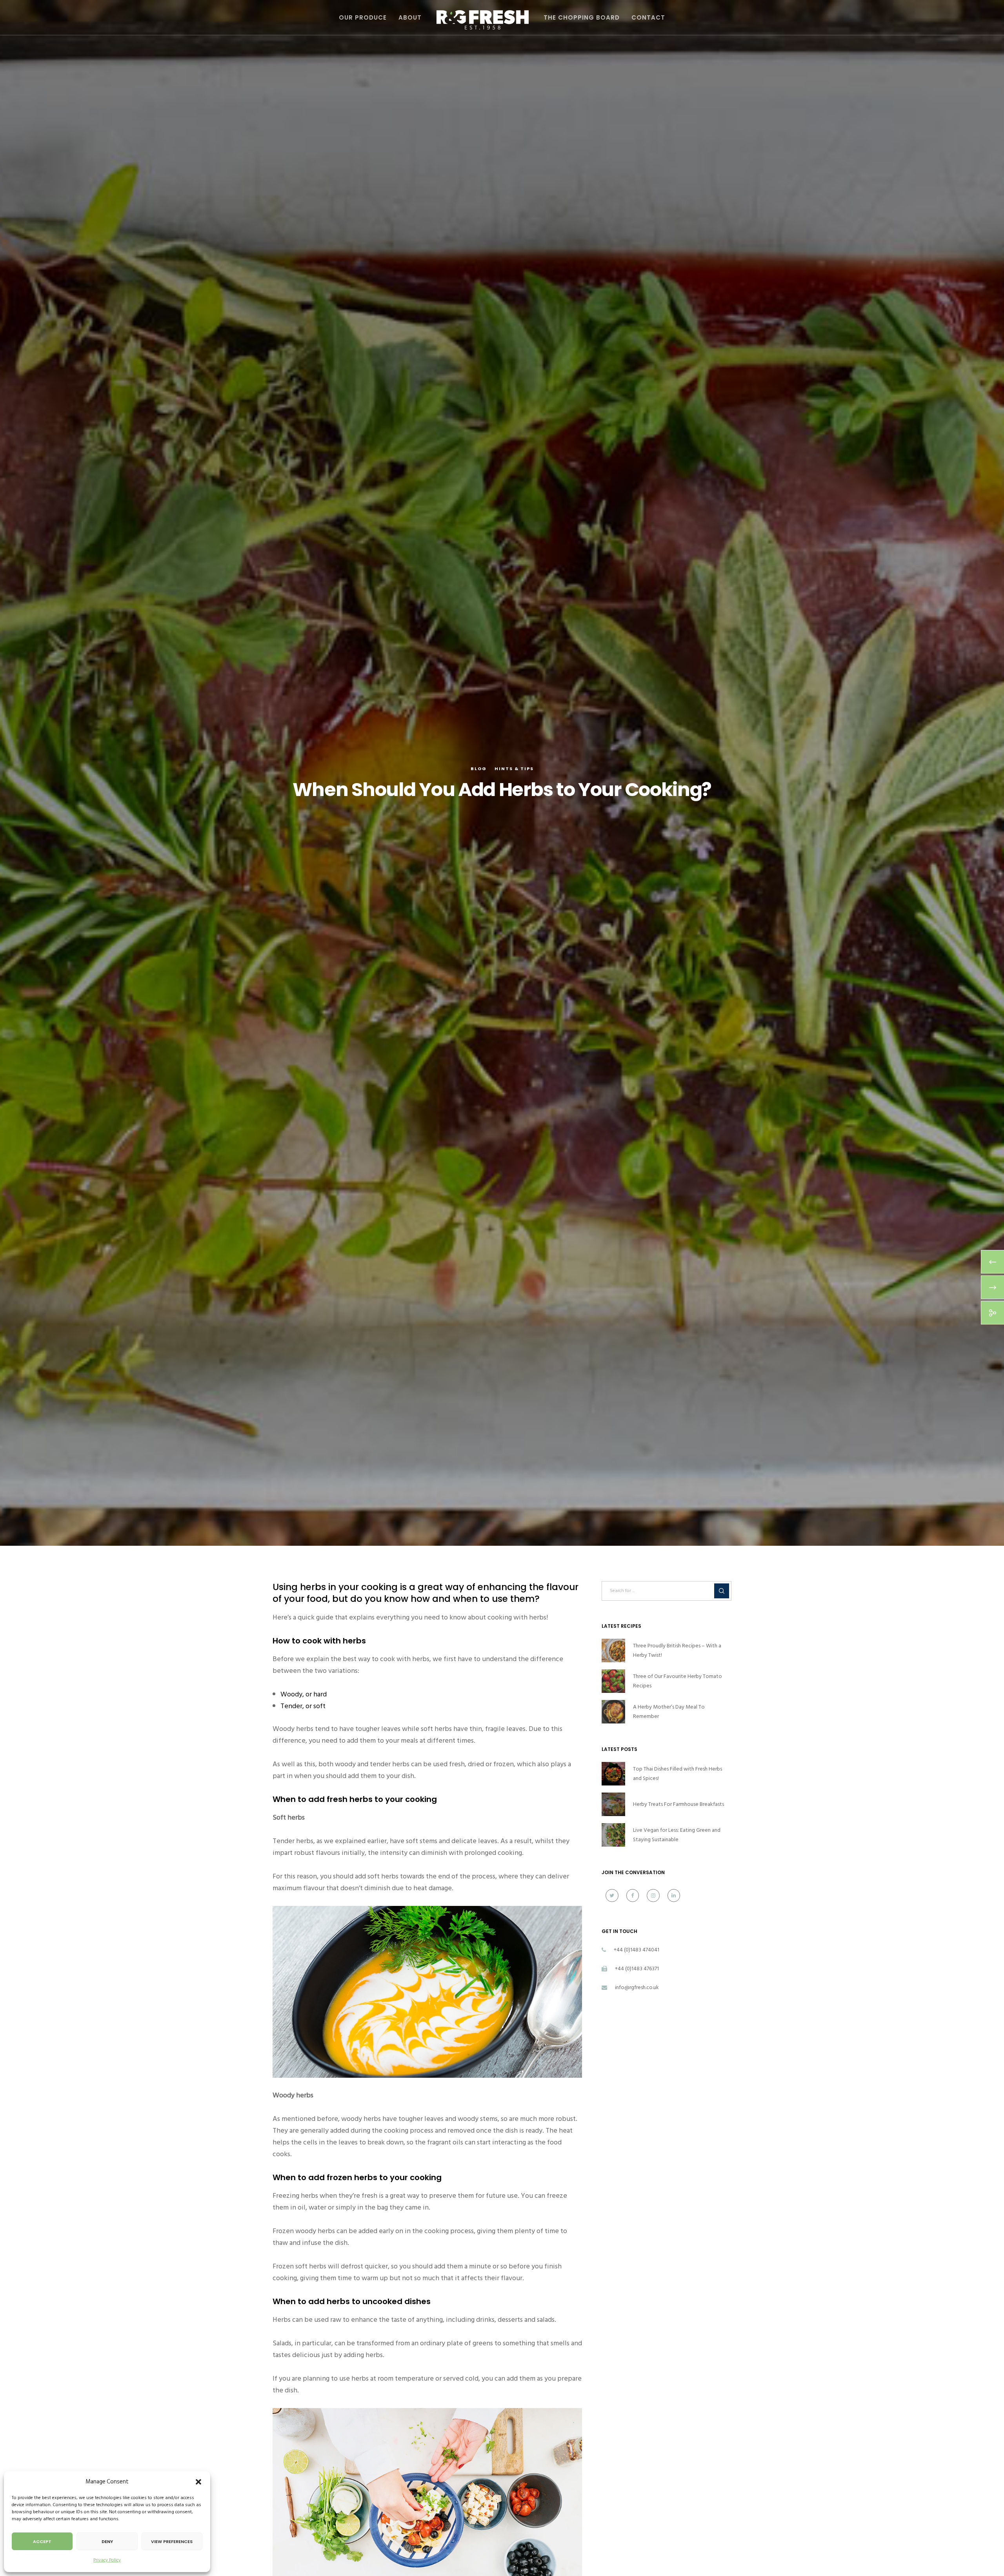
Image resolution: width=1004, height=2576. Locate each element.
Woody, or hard (304, 1694)
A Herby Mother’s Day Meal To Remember (669, 1712)
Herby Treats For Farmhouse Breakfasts (678, 1804)
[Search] (722, 1591)
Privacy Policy (107, 2560)
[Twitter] (612, 1896)
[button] (198, 2482)
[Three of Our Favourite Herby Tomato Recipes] (613, 1681)
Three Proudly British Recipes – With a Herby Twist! (677, 1650)
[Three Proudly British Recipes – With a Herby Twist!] (613, 1651)
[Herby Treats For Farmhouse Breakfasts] (613, 1804)
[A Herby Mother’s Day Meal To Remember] (613, 1712)
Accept (42, 2541)
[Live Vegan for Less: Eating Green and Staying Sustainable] (613, 1835)
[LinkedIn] (674, 1896)
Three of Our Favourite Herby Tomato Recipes (678, 1681)
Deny (107, 2541)
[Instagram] (653, 1896)
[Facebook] (633, 1896)
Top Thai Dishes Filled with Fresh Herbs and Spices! (678, 1774)
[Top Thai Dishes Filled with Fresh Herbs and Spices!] (613, 1774)
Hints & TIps (514, 769)
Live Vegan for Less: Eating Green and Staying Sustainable (677, 1835)
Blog (479, 769)
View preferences (172, 2541)
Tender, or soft (303, 1706)
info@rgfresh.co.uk (637, 1987)
